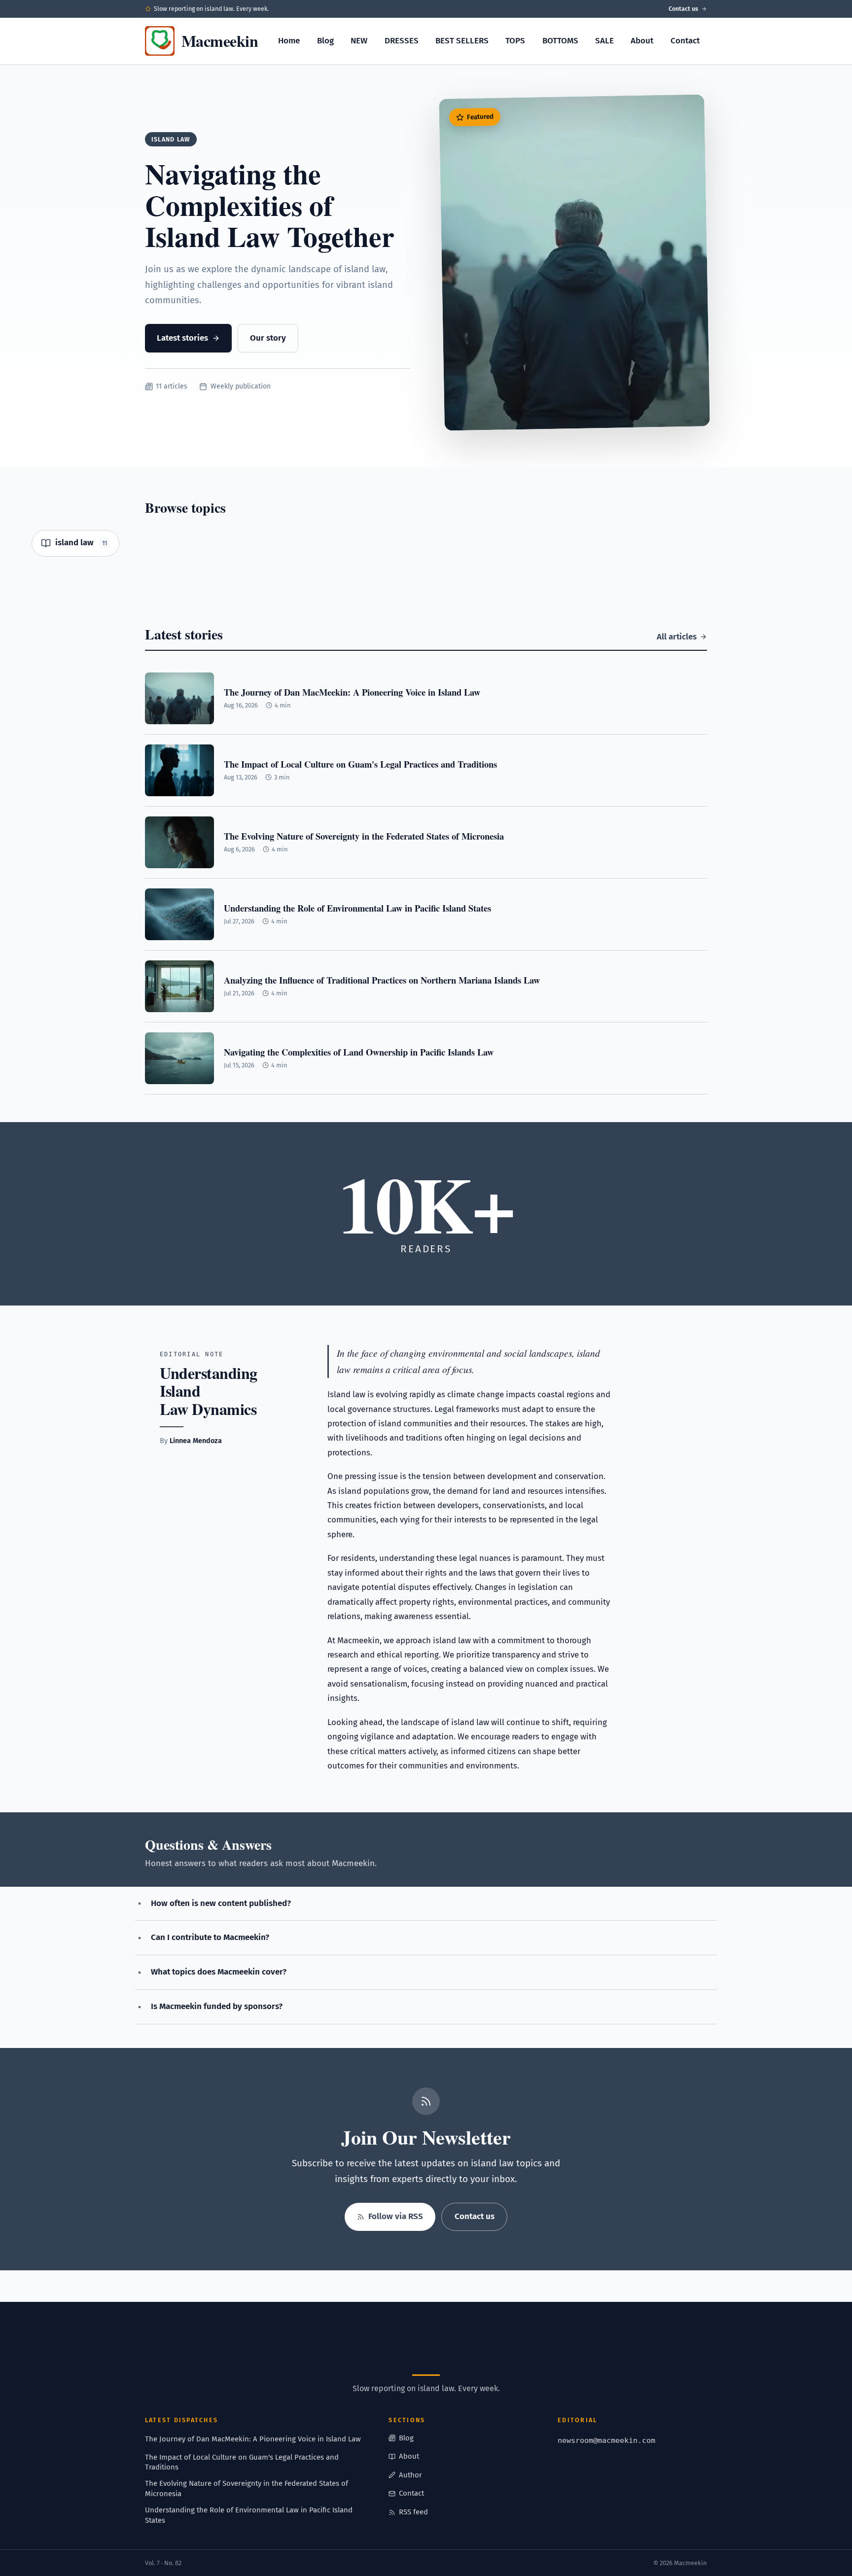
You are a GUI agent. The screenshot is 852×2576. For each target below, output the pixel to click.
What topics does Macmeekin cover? (219, 1972)
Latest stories (182, 338)
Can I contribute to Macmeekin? (210, 1937)
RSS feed (413, 2512)
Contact (685, 41)
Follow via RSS (396, 2216)
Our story (268, 338)
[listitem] (75, 543)
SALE (604, 41)
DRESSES (402, 41)
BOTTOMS (560, 41)
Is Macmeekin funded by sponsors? (217, 2006)
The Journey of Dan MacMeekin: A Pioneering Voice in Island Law (253, 2439)
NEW (359, 41)
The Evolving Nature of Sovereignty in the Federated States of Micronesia (247, 2488)
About (642, 41)
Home (289, 41)
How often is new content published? (221, 1903)
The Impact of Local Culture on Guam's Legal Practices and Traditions (242, 2462)
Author (410, 2475)
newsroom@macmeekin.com (606, 2440)
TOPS (515, 41)
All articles (677, 637)
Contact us (683, 9)
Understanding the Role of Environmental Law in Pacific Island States (249, 2515)
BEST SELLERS (462, 41)
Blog (325, 41)
